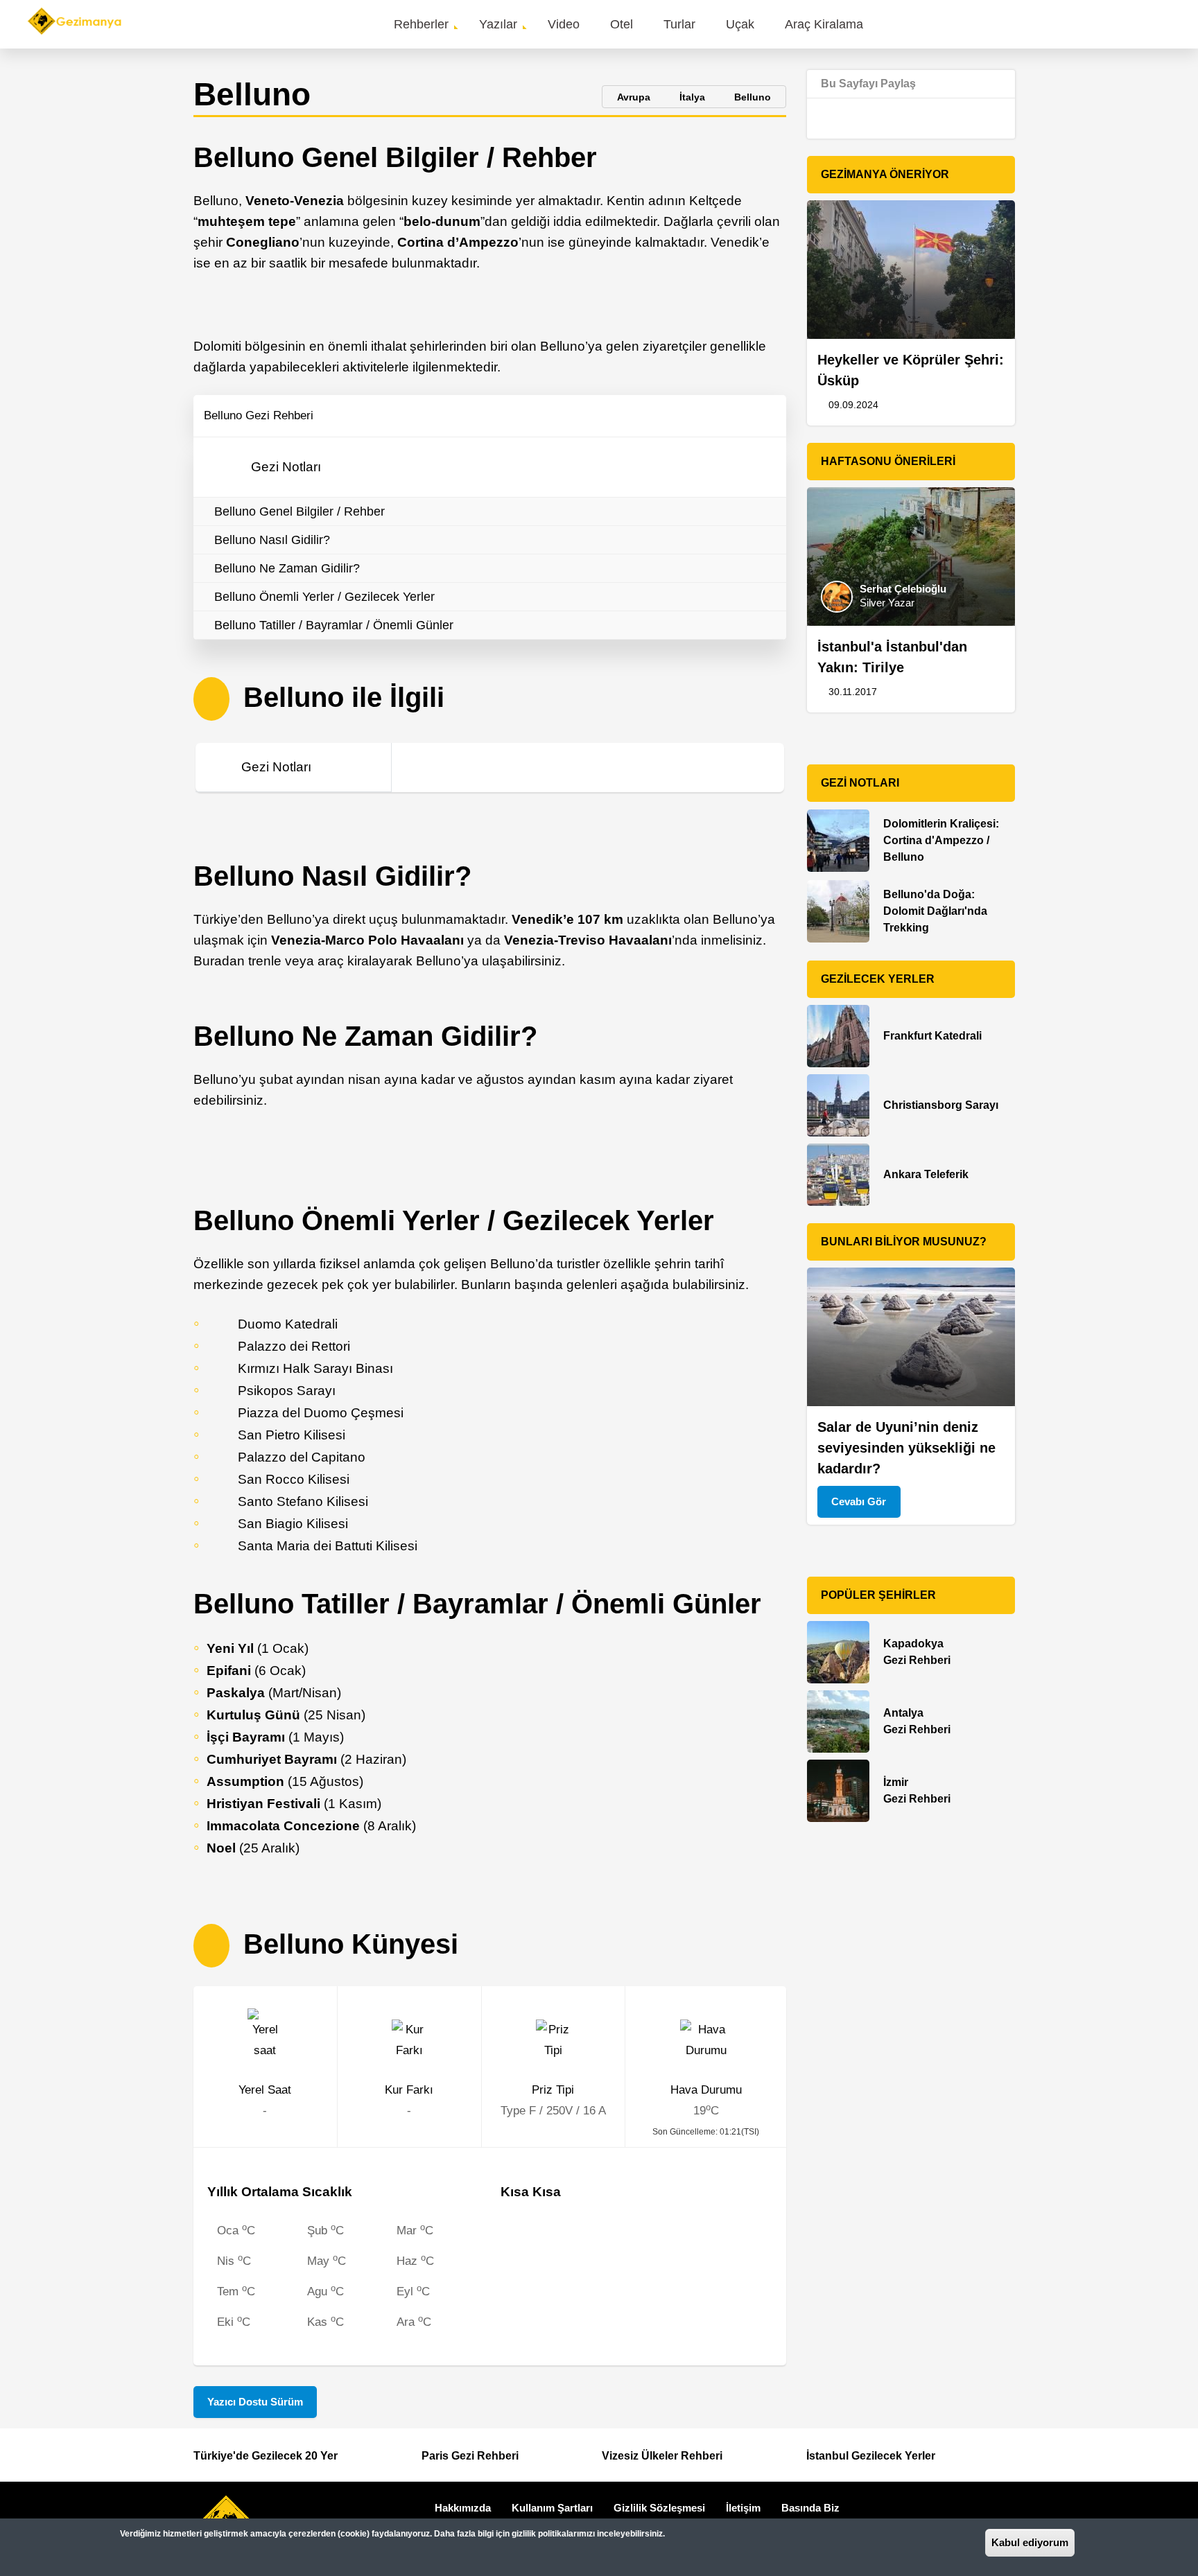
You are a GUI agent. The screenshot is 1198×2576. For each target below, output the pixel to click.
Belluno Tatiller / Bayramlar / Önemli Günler (334, 625)
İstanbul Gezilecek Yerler (871, 2456)
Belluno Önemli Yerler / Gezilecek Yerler (324, 597)
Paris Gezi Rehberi (470, 2456)
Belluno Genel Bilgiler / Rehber (299, 511)
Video (564, 24)
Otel (622, 24)
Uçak (740, 24)
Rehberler (421, 24)
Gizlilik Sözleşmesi (659, 2508)
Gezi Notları (286, 467)
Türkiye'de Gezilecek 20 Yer (266, 2456)
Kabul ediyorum (1030, 2542)
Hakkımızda (463, 2508)
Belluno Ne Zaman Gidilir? (287, 568)
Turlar (679, 24)
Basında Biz (810, 2508)
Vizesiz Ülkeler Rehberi (662, 2456)
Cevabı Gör (859, 1501)
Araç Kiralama (824, 24)
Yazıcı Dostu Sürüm (255, 2402)
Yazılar (498, 24)
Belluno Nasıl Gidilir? (272, 540)
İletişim (743, 2508)
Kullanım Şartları (552, 2508)
